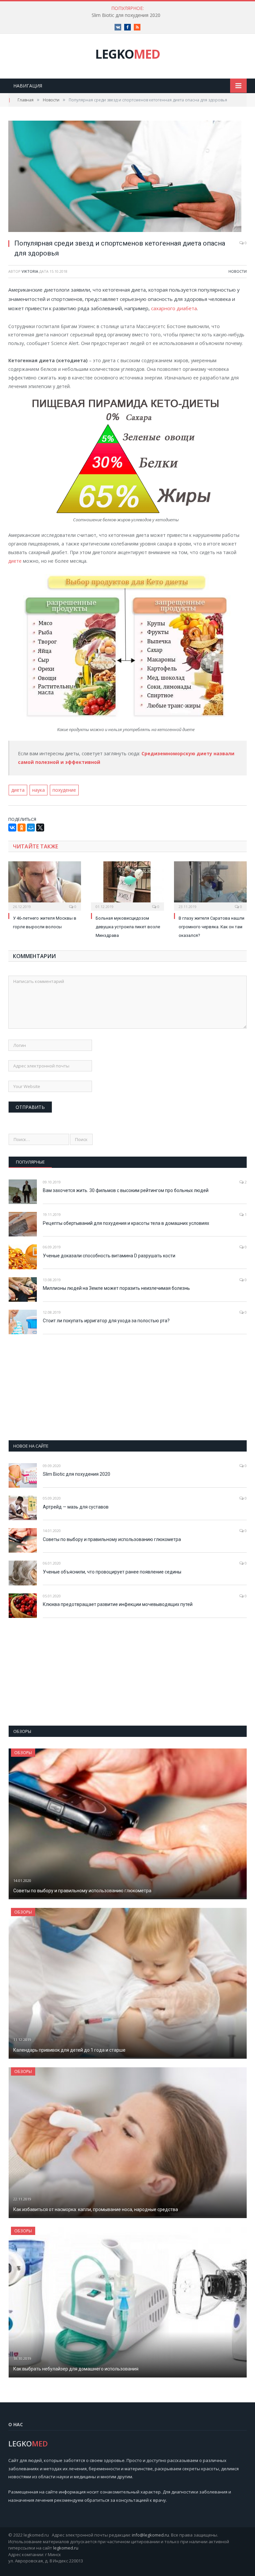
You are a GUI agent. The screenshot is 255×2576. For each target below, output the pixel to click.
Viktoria (30, 271)
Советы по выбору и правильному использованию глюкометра (112, 1539)
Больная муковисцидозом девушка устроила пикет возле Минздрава (128, 927)
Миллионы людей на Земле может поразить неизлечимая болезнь (116, 1288)
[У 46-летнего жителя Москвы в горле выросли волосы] (45, 885)
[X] (40, 828)
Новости (238, 271)
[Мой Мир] (31, 828)
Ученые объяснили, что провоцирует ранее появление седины (112, 1572)
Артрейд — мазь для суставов (76, 1507)
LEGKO (128, 54)
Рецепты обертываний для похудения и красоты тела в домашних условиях (126, 1223)
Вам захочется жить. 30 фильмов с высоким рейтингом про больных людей (126, 1190)
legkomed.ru (66, 2548)
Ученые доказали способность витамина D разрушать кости (109, 1256)
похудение (64, 790)
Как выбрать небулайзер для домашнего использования (76, 2369)
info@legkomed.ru (150, 2535)
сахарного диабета (174, 308)
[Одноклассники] (22, 828)
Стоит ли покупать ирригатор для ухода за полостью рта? (106, 1321)
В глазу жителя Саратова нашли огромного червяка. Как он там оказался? (212, 927)
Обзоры (23, 1753)
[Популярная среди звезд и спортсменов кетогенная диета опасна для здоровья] (127, 177)
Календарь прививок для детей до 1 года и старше (69, 2050)
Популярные (30, 1162)
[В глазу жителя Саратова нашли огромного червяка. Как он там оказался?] (210, 885)
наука (39, 790)
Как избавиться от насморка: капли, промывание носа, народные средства (96, 2209)
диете (15, 561)
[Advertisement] (128, 1387)
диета (18, 790)
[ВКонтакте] (12, 828)
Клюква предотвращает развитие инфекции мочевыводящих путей (118, 1604)
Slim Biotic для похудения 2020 (126, 15)
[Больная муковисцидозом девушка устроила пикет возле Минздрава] (127, 885)
